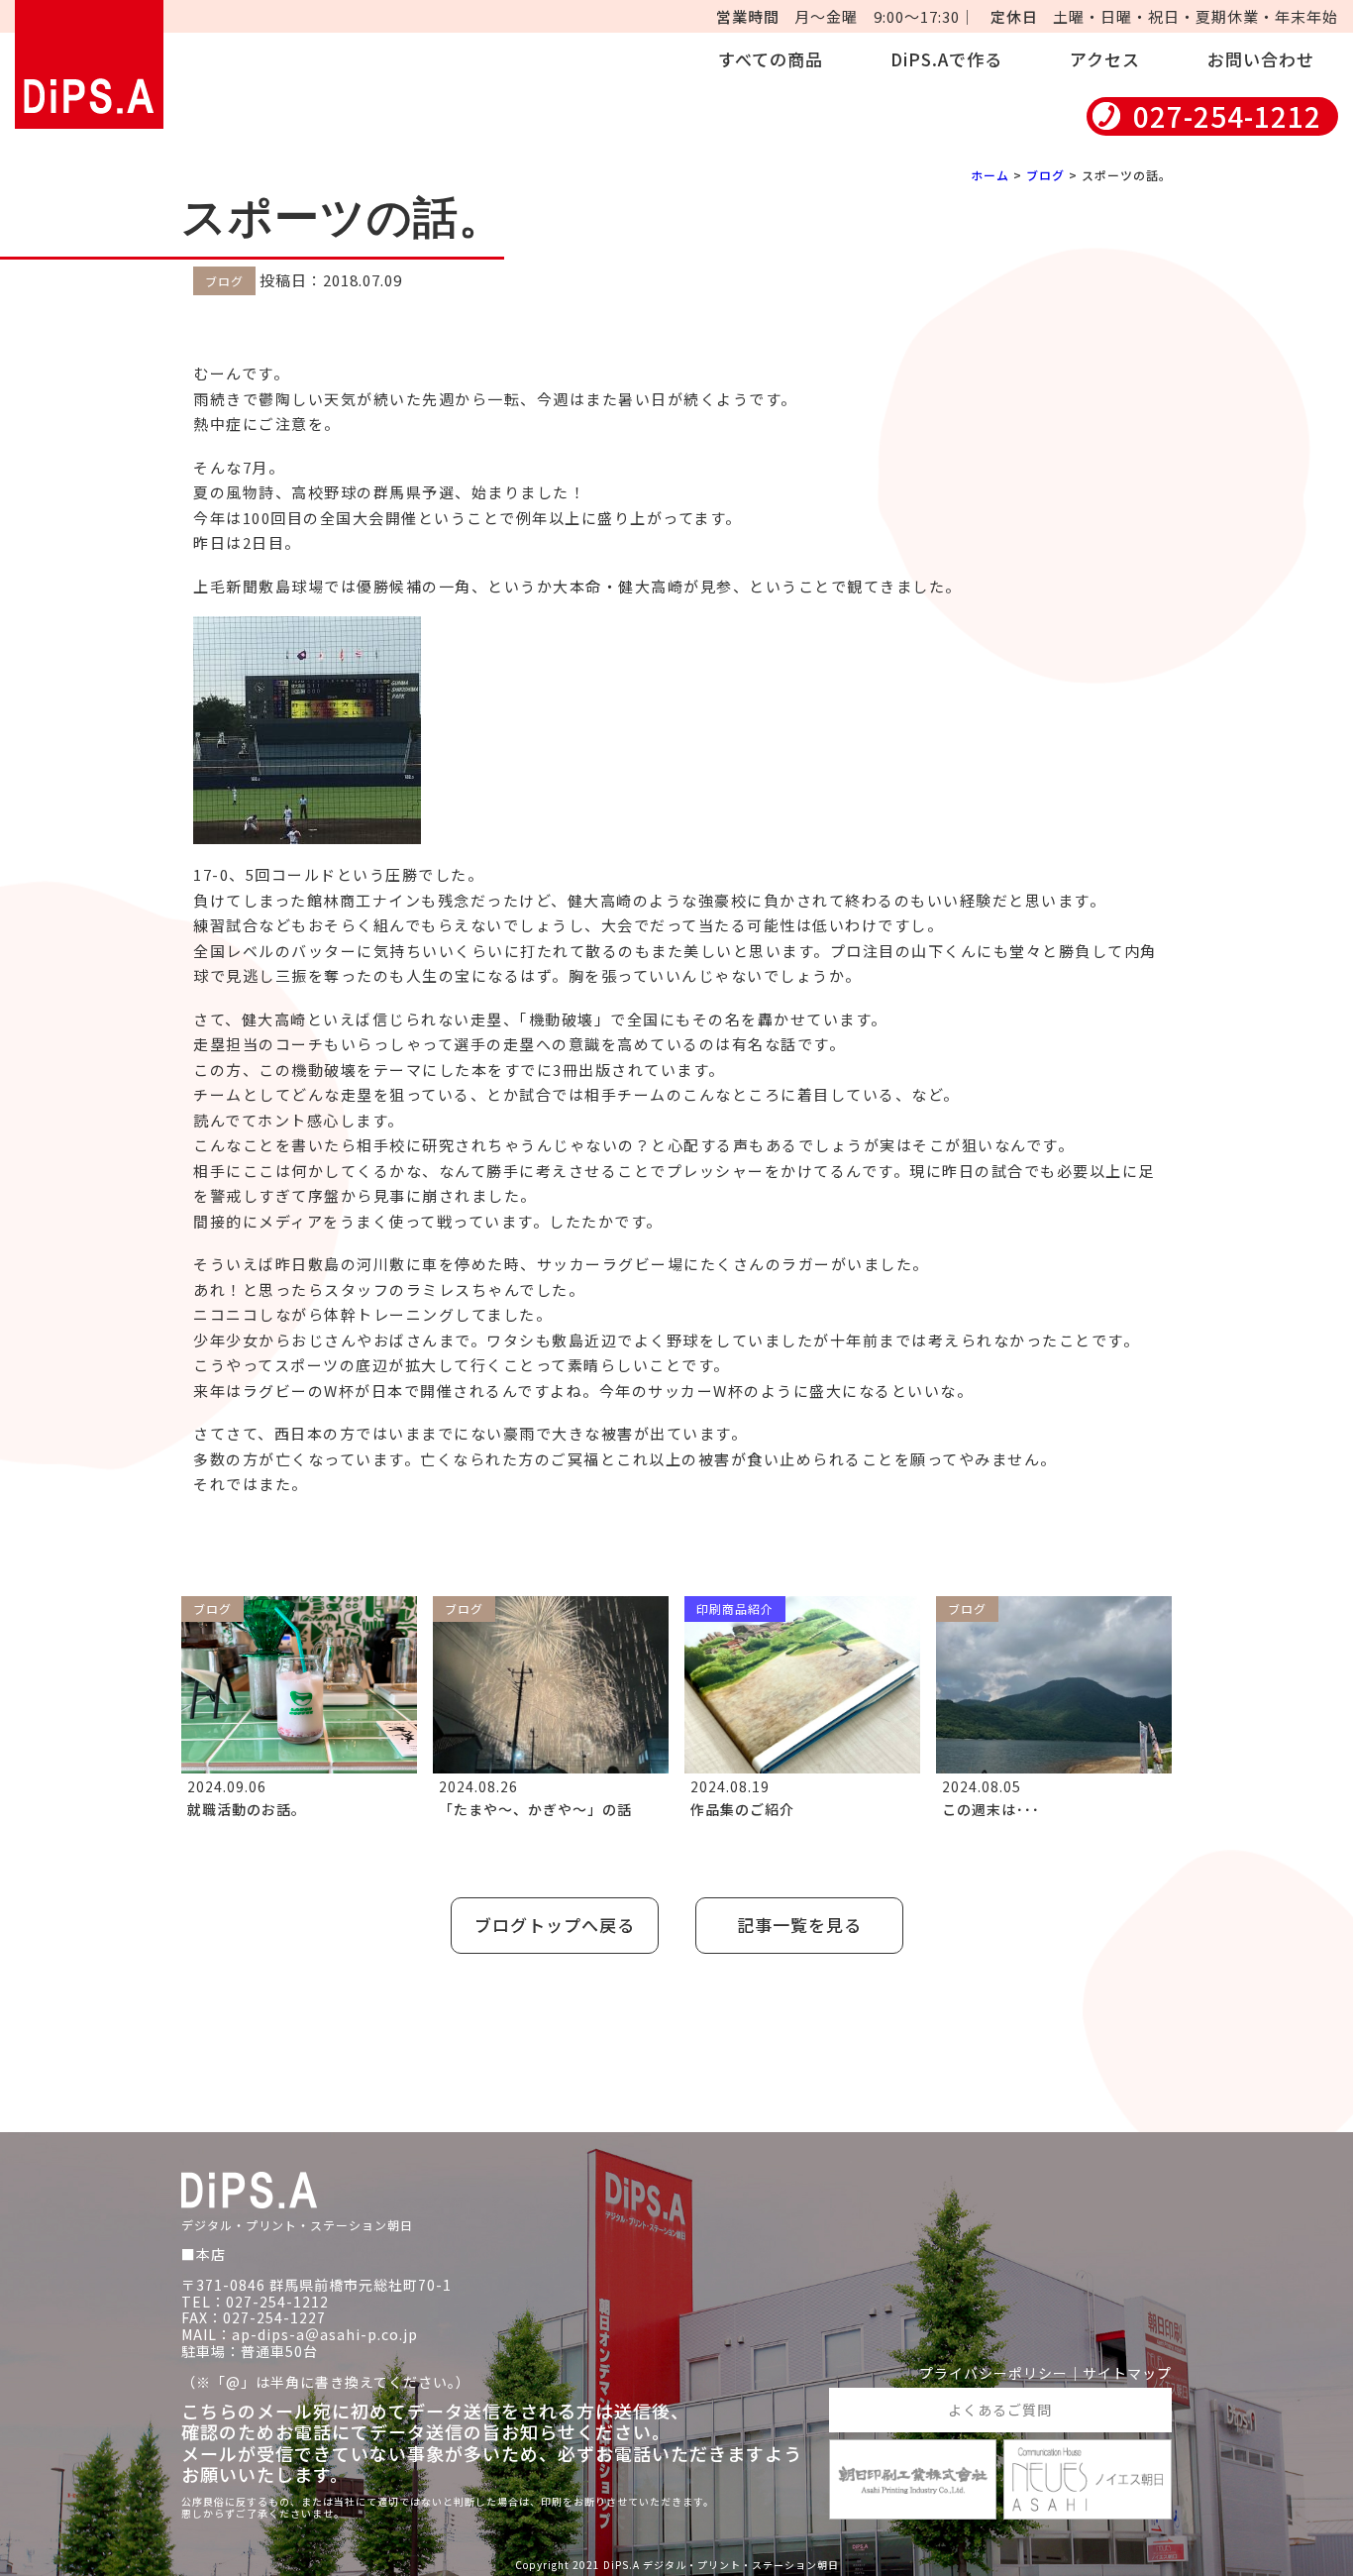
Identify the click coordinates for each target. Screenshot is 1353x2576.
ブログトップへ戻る (555, 1925)
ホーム (990, 175)
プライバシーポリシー (993, 2373)
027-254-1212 (1227, 116)
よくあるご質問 (1000, 2410)
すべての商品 (771, 59)
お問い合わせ (1261, 59)
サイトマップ (1127, 2373)
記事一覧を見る (799, 1925)
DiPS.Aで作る (946, 59)
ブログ (1045, 175)
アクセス (1105, 59)
